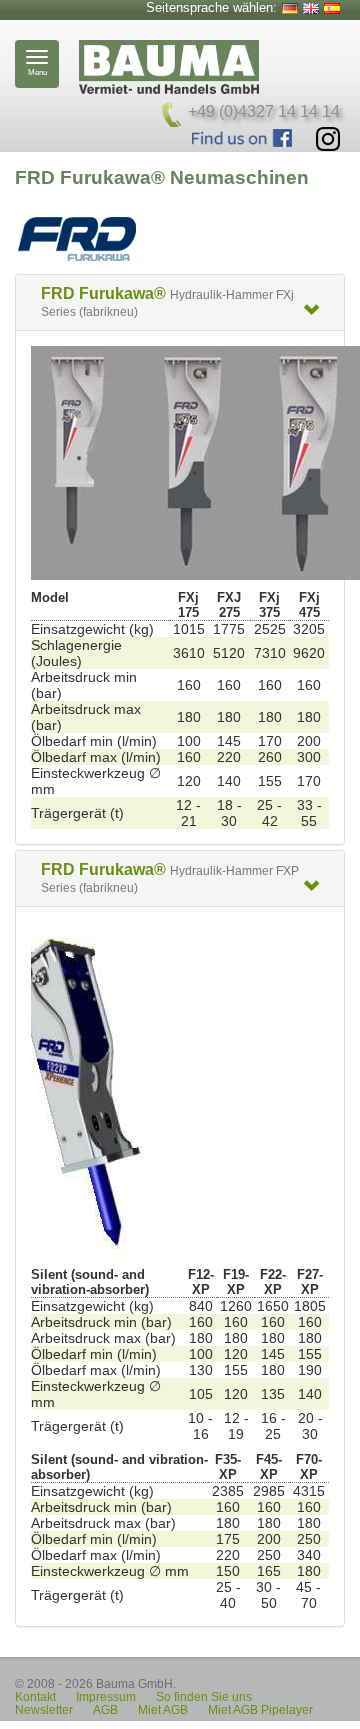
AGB (105, 1709)
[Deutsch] (290, 8)
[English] (311, 8)
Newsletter (44, 1709)
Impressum (106, 1696)
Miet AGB (163, 1709)
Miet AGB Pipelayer (260, 1709)
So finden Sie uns (204, 1696)
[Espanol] (332, 8)
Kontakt (35, 1696)
